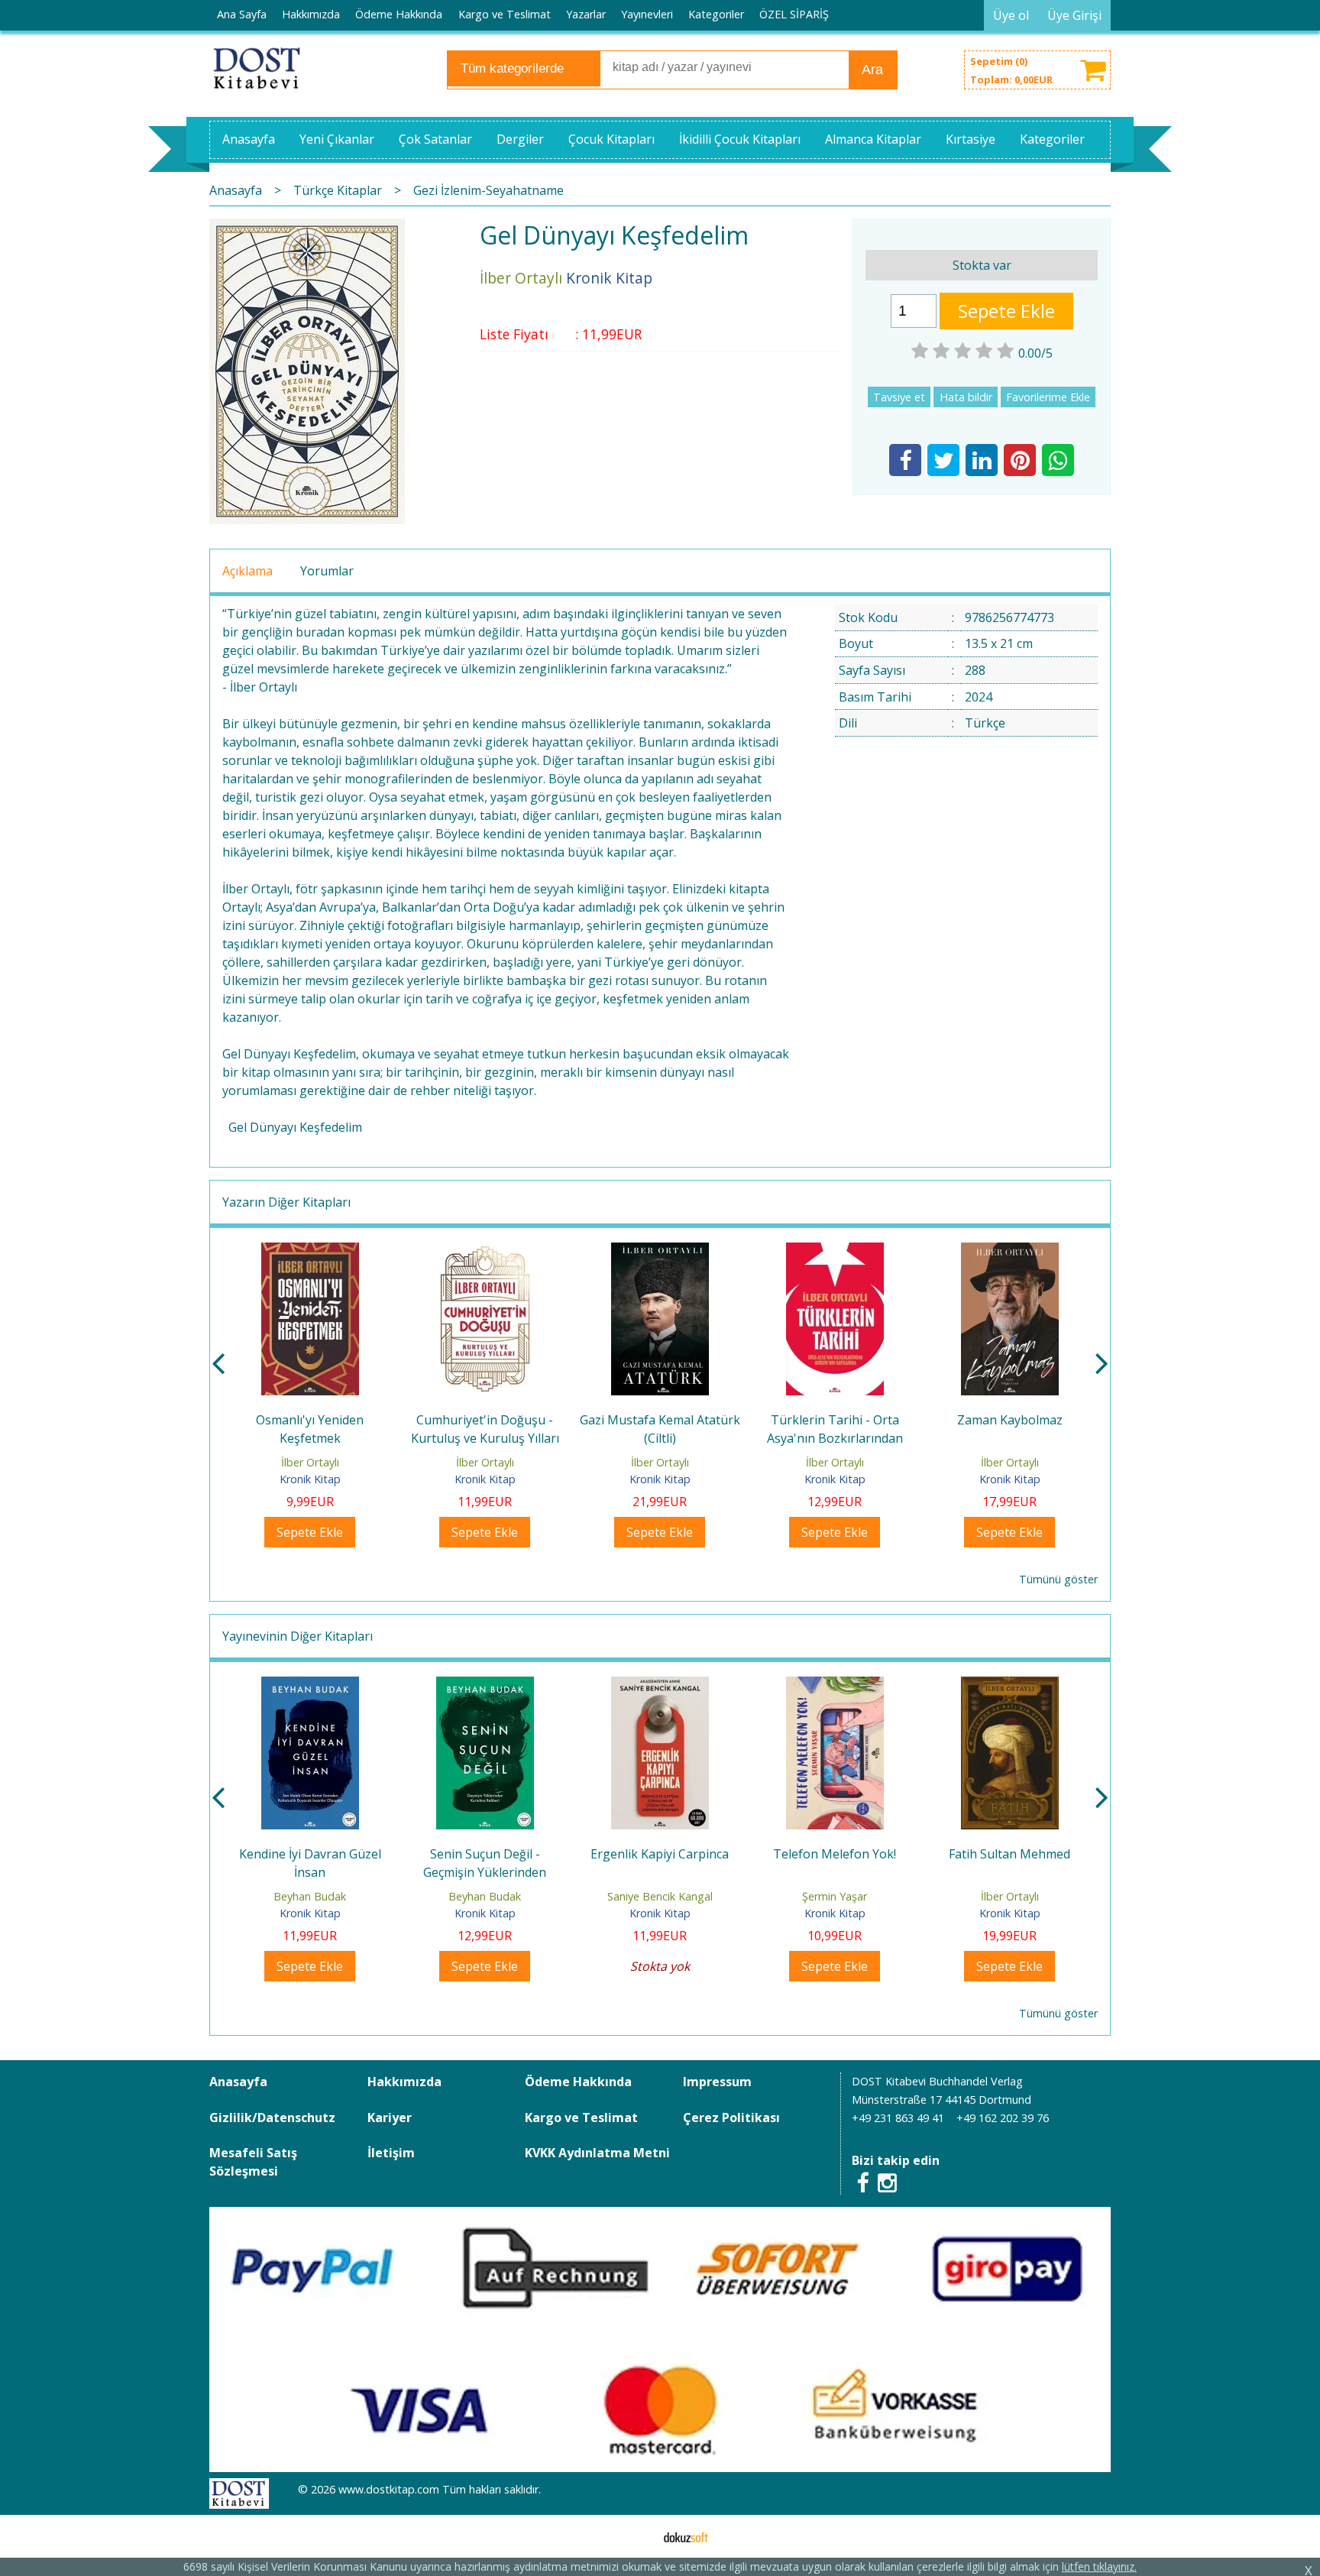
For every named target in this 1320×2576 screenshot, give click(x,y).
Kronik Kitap (310, 1479)
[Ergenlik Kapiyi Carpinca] (660, 1686)
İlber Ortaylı (310, 1462)
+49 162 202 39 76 (1003, 2118)
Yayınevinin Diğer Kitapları (298, 1636)
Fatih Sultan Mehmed (1009, 1854)
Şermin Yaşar (835, 1896)
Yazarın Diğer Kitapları (286, 1202)
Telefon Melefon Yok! (835, 1854)
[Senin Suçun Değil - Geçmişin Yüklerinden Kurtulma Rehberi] (485, 1686)
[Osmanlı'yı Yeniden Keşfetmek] (310, 1252)
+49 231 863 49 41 (898, 2118)
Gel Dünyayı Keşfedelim (295, 1127)
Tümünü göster (1058, 1579)
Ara (872, 70)
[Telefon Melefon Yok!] (835, 1686)
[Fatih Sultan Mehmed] (1010, 1686)
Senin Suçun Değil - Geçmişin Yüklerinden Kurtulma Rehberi (485, 1872)
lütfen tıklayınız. (1099, 2566)
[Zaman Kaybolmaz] (1010, 1252)
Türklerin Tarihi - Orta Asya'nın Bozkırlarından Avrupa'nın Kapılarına (835, 1438)
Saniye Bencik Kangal (660, 1896)
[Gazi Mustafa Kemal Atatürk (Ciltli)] (660, 1252)
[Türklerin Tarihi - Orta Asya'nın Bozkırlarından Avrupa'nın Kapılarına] (835, 1252)
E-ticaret (636, 2536)
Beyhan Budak (310, 1896)
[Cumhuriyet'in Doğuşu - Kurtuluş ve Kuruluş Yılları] (485, 1252)
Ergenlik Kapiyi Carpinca (660, 1854)
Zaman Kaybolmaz (1010, 1420)
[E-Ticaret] (686, 2536)
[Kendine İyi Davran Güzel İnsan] (310, 1686)
